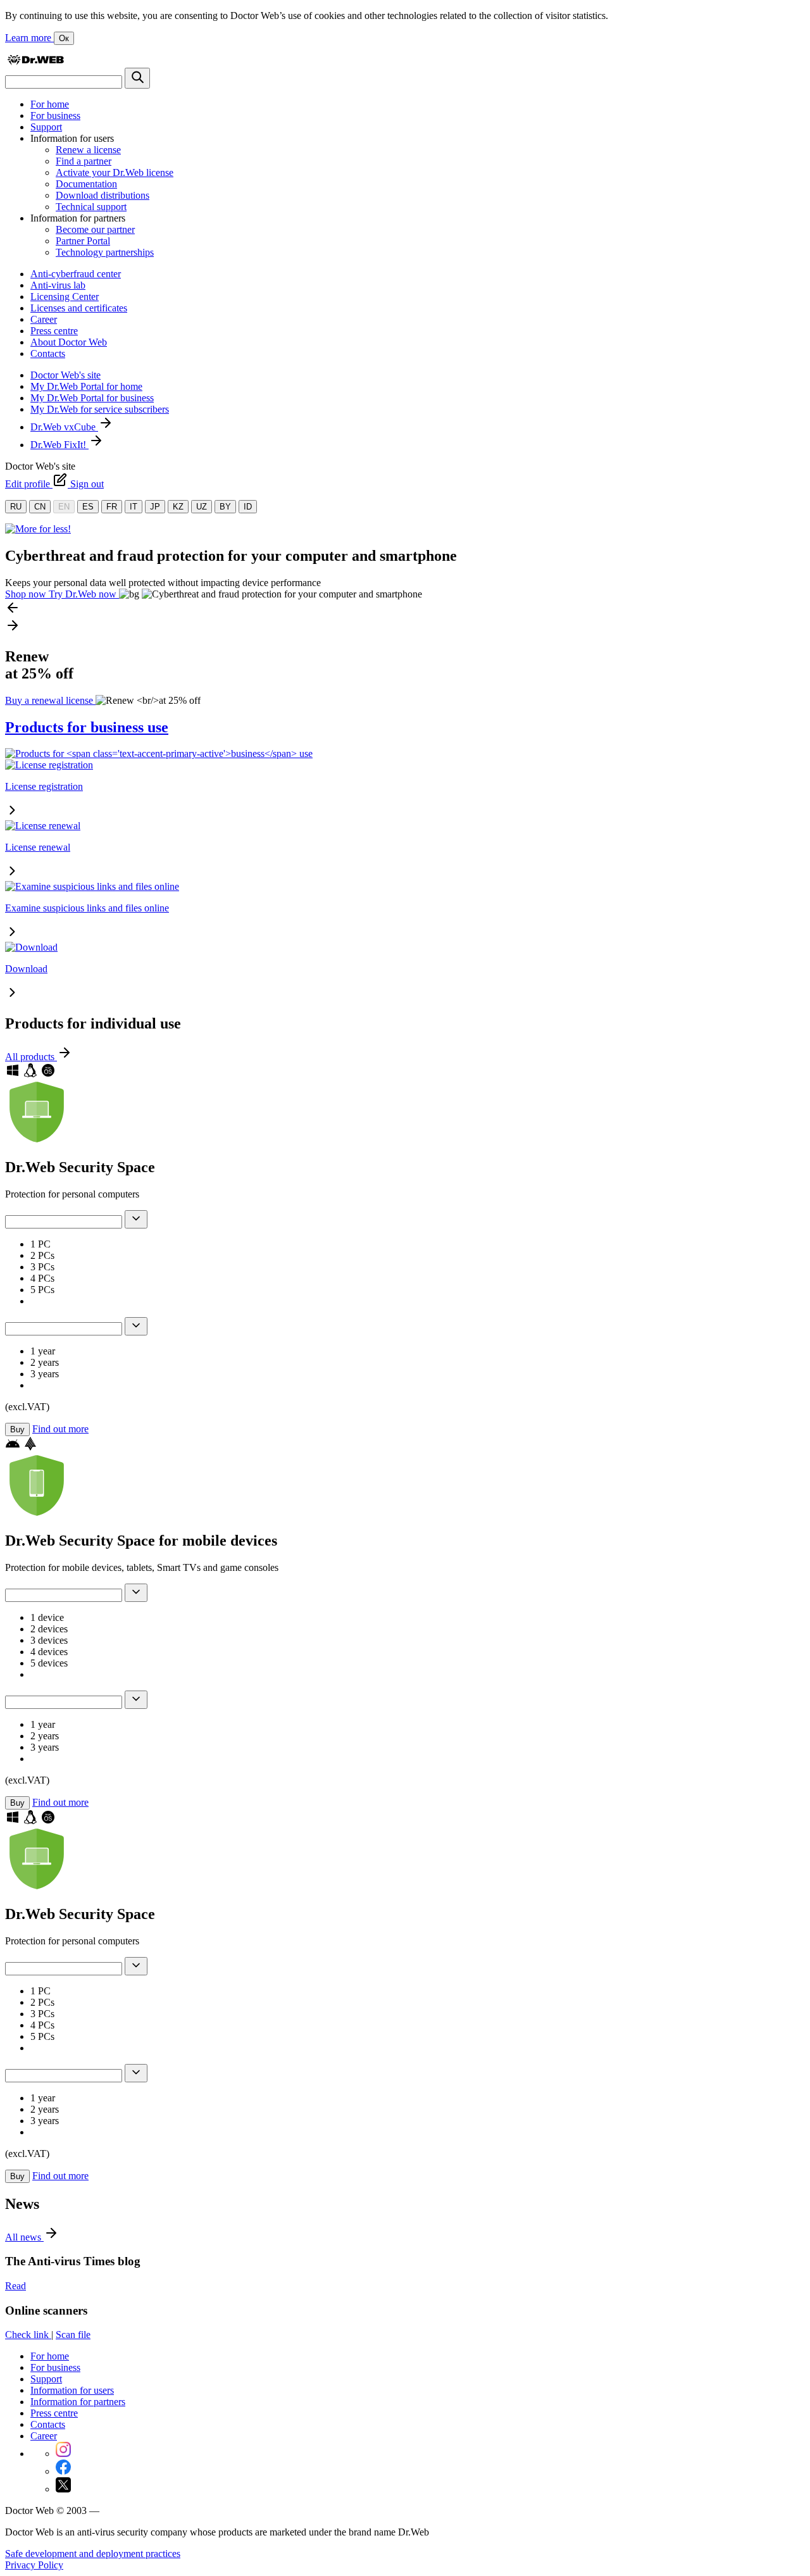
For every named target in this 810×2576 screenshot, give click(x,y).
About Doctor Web (69, 342)
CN (40, 507)
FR (112, 507)
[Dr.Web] (35, 62)
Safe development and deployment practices (93, 2554)
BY (225, 507)
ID (248, 507)
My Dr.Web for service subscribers (100, 409)
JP (155, 507)
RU (16, 507)
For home (50, 104)
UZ (202, 507)
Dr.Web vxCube (64, 427)
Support (46, 127)
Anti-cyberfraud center (76, 274)
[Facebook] (63, 2471)
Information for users (72, 2390)
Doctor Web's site (65, 375)
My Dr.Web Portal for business (92, 398)
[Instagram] (63, 2454)
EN (64, 507)
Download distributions (103, 195)
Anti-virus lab (58, 285)
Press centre (54, 331)
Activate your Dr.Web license (115, 172)
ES (88, 507)
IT (134, 507)
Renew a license (88, 150)
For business (55, 116)
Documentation (86, 184)
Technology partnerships (105, 252)
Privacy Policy (34, 2565)
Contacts (48, 353)
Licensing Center (65, 297)
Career (44, 319)
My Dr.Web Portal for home (86, 386)
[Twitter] (63, 2489)
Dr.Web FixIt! (59, 445)
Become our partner (95, 229)
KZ (178, 507)
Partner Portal (83, 241)
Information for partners (78, 2402)
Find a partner (84, 161)
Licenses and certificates (79, 308)
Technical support (91, 207)
